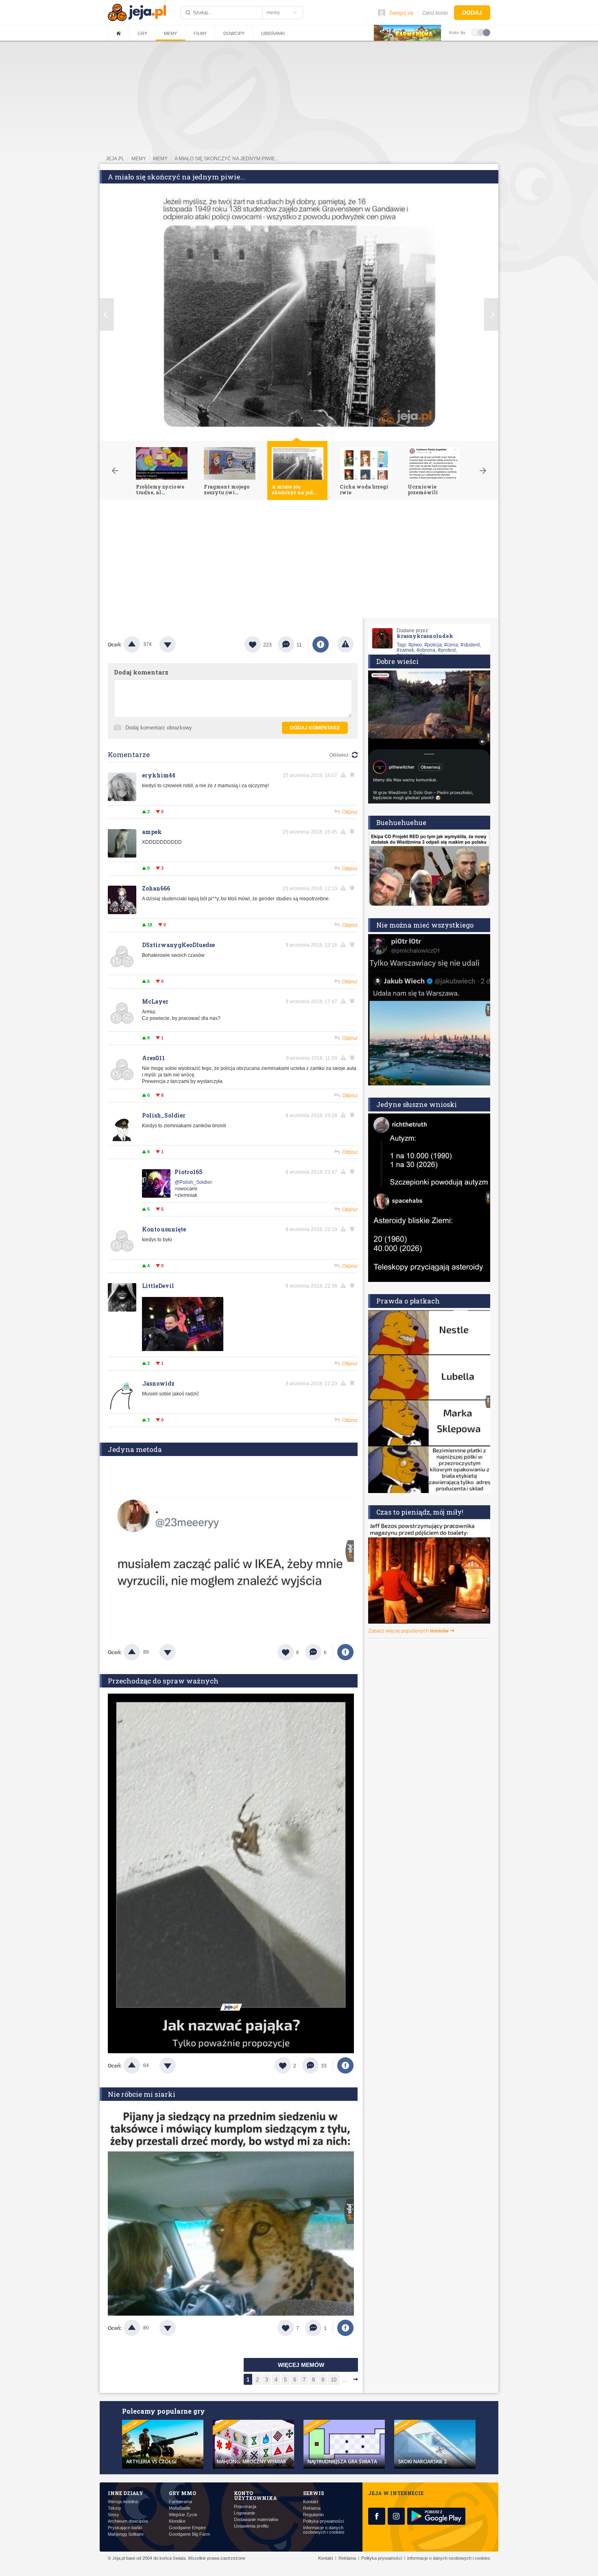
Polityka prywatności (323, 2521)
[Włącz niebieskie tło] (487, 32)
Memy (170, 33)
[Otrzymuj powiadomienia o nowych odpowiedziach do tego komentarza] (354, 775)
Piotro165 (189, 1172)
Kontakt (311, 2502)
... (345, 2380)
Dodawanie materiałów (256, 2520)
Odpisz (350, 812)
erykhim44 (159, 775)
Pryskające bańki (125, 2528)
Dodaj (472, 13)
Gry (142, 33)
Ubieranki (273, 33)
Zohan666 (156, 888)
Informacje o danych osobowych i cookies (324, 2530)
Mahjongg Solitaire (126, 2534)
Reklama (312, 2508)
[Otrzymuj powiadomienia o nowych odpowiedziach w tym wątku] (354, 1115)
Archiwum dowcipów (128, 2521)
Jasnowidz (158, 1383)
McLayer (155, 1001)
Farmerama (180, 2502)
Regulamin (313, 2515)
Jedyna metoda (135, 1449)
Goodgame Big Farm (189, 2534)
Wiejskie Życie (183, 2515)
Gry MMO (182, 2493)
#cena (451, 645)
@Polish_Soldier (193, 1182)
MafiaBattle (180, 2508)
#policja (433, 645)
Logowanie (244, 2513)
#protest (447, 650)
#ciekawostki (411, 655)
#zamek (405, 650)
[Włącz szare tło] (481, 32)
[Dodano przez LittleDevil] (183, 1349)
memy (139, 159)
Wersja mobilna (123, 2502)
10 (334, 2380)
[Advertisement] (299, 561)
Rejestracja (245, 2507)
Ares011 (153, 1058)
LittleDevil (158, 1286)
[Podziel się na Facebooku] (321, 644)
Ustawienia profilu (251, 2526)
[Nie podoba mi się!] (177, 644)
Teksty (115, 2508)
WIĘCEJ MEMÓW (301, 2365)
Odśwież (339, 755)
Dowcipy (234, 33)
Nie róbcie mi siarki (142, 2094)
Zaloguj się (402, 13)
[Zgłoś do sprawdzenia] (345, 644)
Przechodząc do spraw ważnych (163, 1681)
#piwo (415, 645)
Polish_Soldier (164, 1115)
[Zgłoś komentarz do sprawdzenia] (345, 775)
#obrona (426, 650)
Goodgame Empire (187, 2528)
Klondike (177, 2521)
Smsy (113, 2515)
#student (470, 645)
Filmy (200, 33)
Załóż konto (435, 13)
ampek (152, 832)
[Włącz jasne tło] (475, 32)
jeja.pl (115, 159)
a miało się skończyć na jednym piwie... (227, 159)
